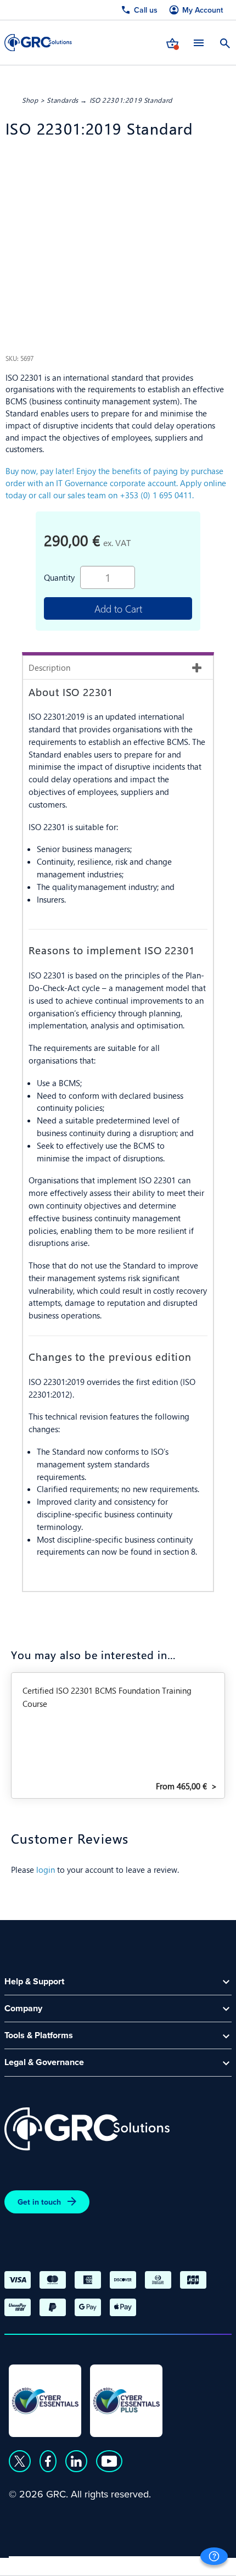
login (46, 1869)
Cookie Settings (182, 2563)
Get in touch (39, 2202)
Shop (30, 100)
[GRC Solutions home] (87, 2129)
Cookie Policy (109, 2563)
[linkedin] (76, 2461)
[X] (20, 2461)
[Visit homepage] (38, 43)
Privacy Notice (38, 2563)
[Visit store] (172, 42)
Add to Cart (118, 608)
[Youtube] (109, 2461)
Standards (63, 100)
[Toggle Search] (225, 42)
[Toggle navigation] (199, 43)
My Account (203, 10)
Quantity (59, 577)
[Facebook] (48, 2461)
